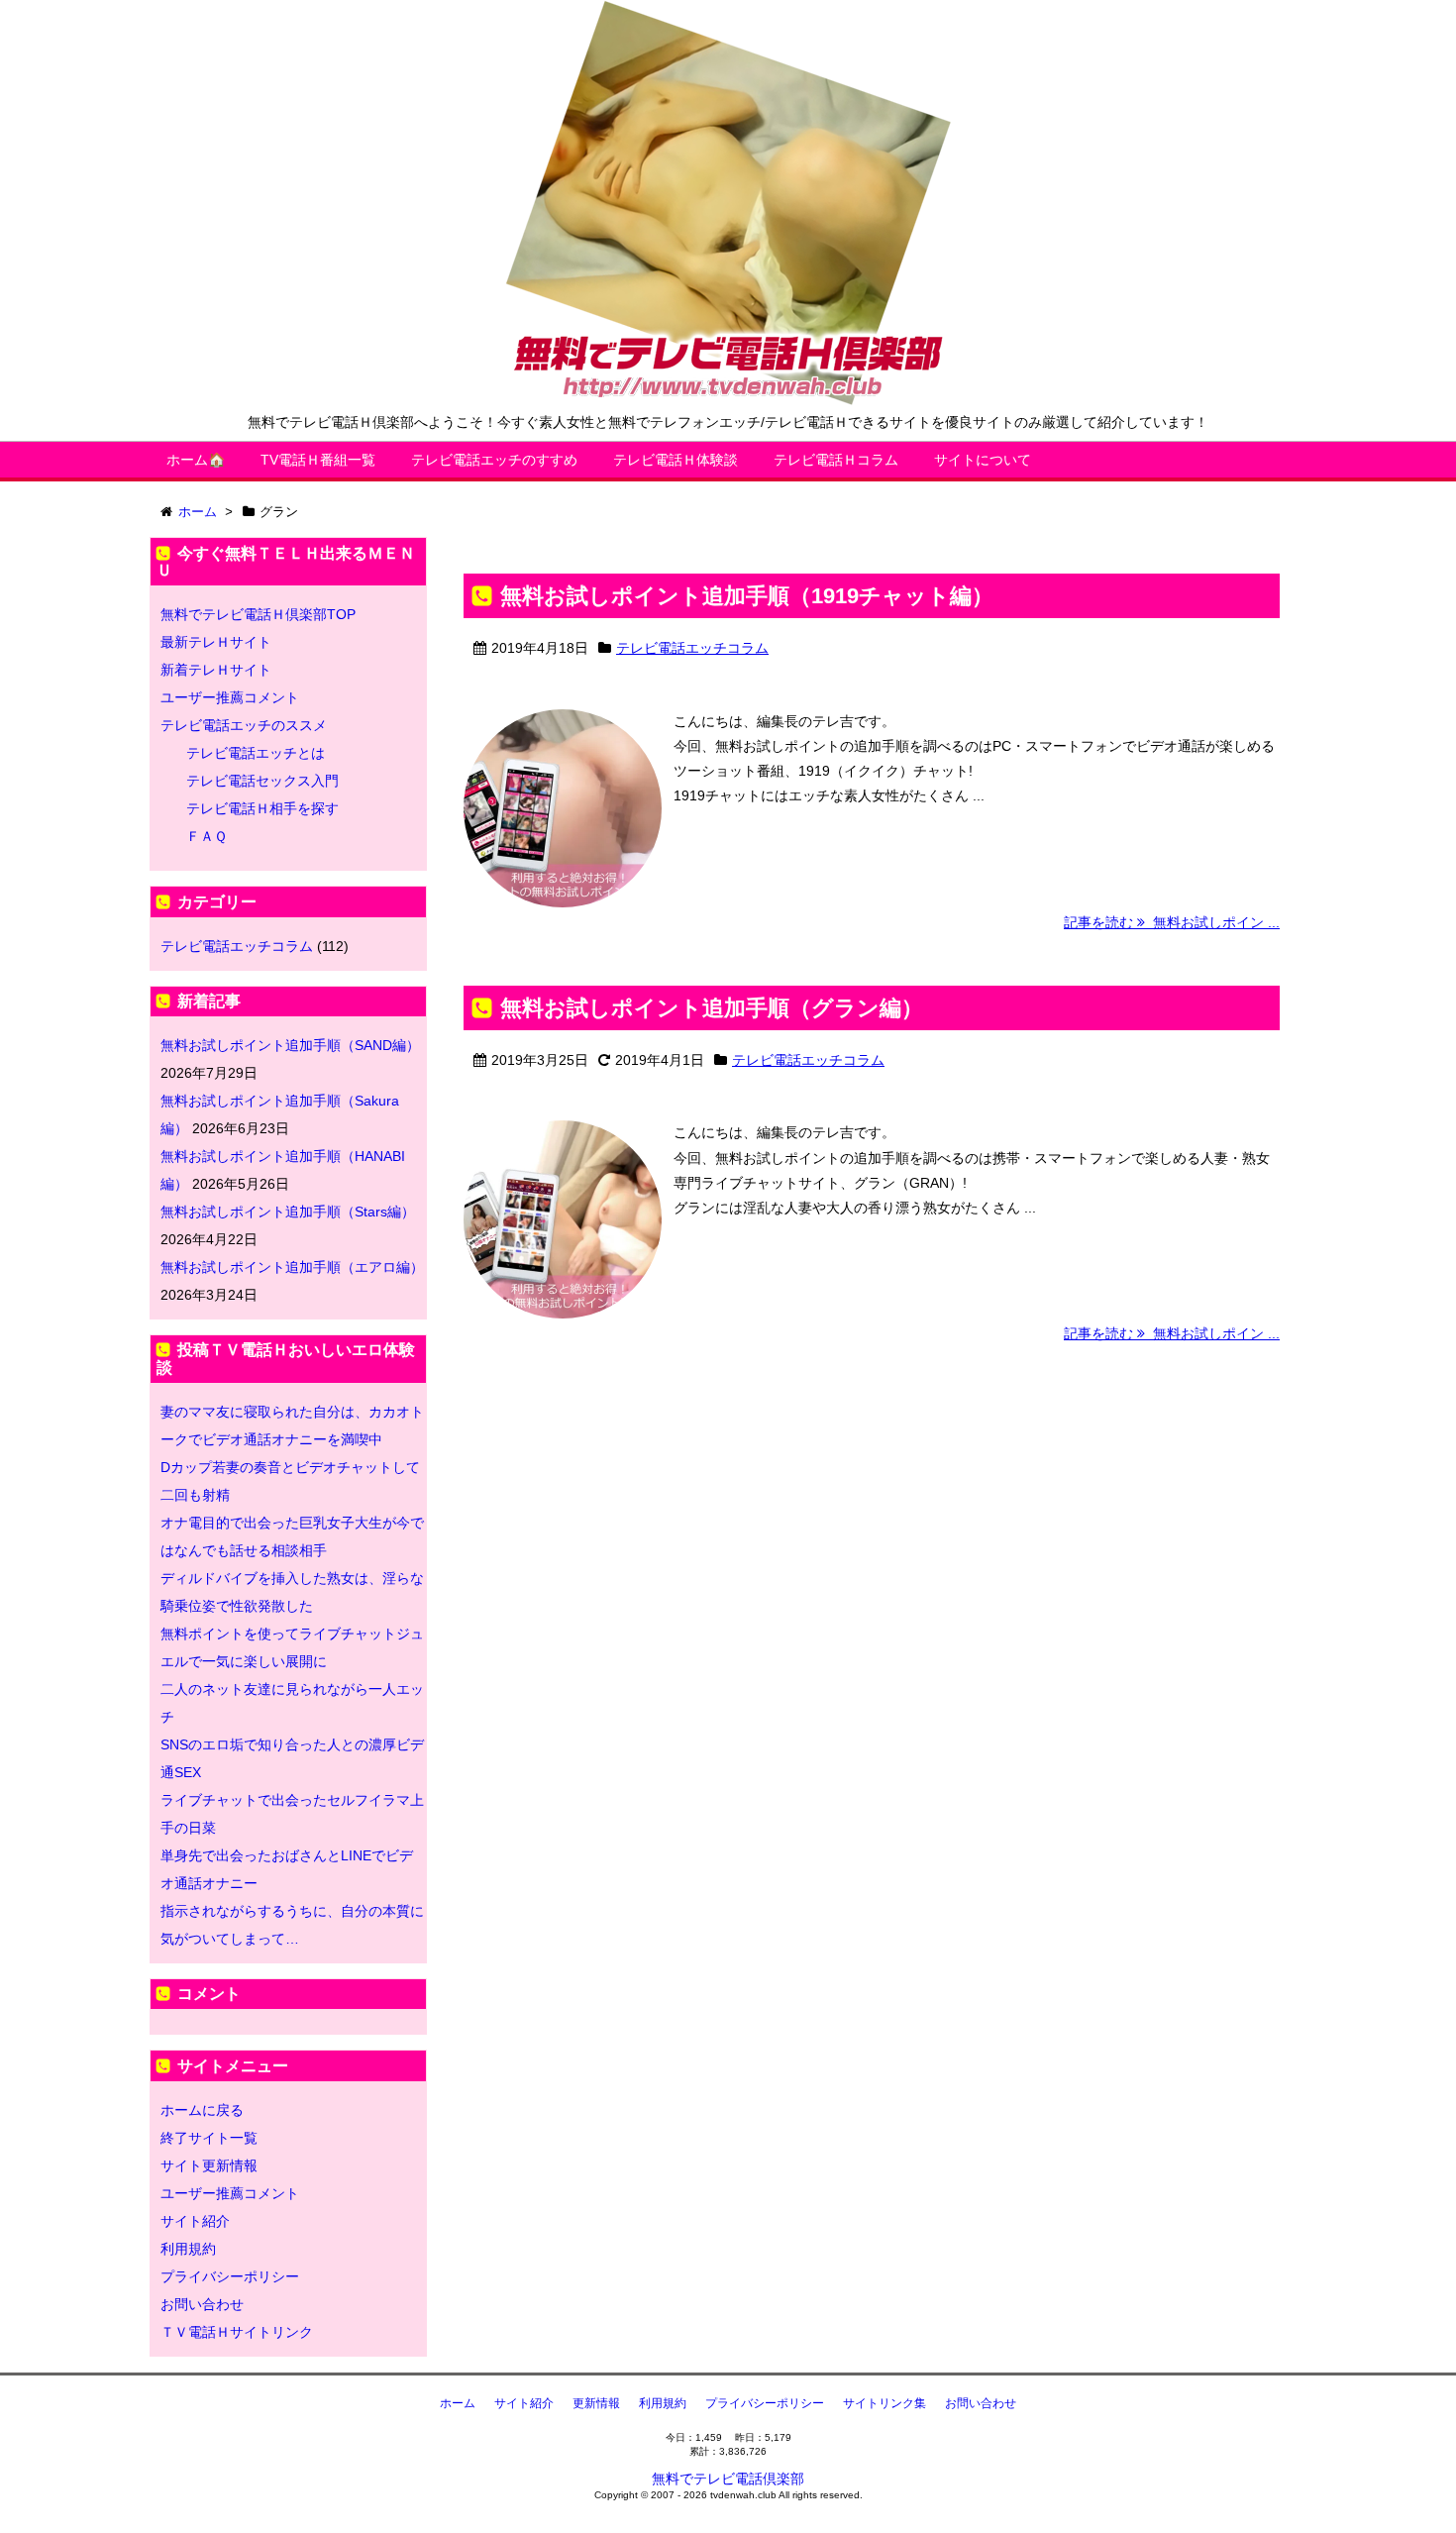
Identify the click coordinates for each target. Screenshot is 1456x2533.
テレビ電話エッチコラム (692, 648)
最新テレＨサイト (216, 642)
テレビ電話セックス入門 (262, 781)
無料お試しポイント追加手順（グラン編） (712, 1008)
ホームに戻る (202, 2110)
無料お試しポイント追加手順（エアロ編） (292, 1267)
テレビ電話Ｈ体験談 (676, 460)
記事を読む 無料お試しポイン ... (1172, 922)
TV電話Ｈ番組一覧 (318, 460)
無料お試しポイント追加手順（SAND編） (290, 1045)
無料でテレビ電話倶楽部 (728, 2479)
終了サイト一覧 (209, 2138)
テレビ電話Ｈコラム (836, 460)
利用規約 (188, 2249)
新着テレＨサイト (216, 670)
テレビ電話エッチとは (256, 753)
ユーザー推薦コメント (230, 697)
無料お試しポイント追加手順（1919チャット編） (747, 596)
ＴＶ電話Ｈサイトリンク (237, 2332)
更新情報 (596, 2403)
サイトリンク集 (884, 2403)
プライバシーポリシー (230, 2276)
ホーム (458, 2403)
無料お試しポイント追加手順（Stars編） (288, 1212)
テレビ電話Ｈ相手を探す (262, 808)
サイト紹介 (195, 2221)
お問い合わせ (202, 2304)
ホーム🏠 (196, 460)
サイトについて (983, 460)
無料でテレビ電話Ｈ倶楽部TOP (258, 614)
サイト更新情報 (209, 2165)
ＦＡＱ (207, 836)
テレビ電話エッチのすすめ (494, 460)
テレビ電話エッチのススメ (244, 725)
